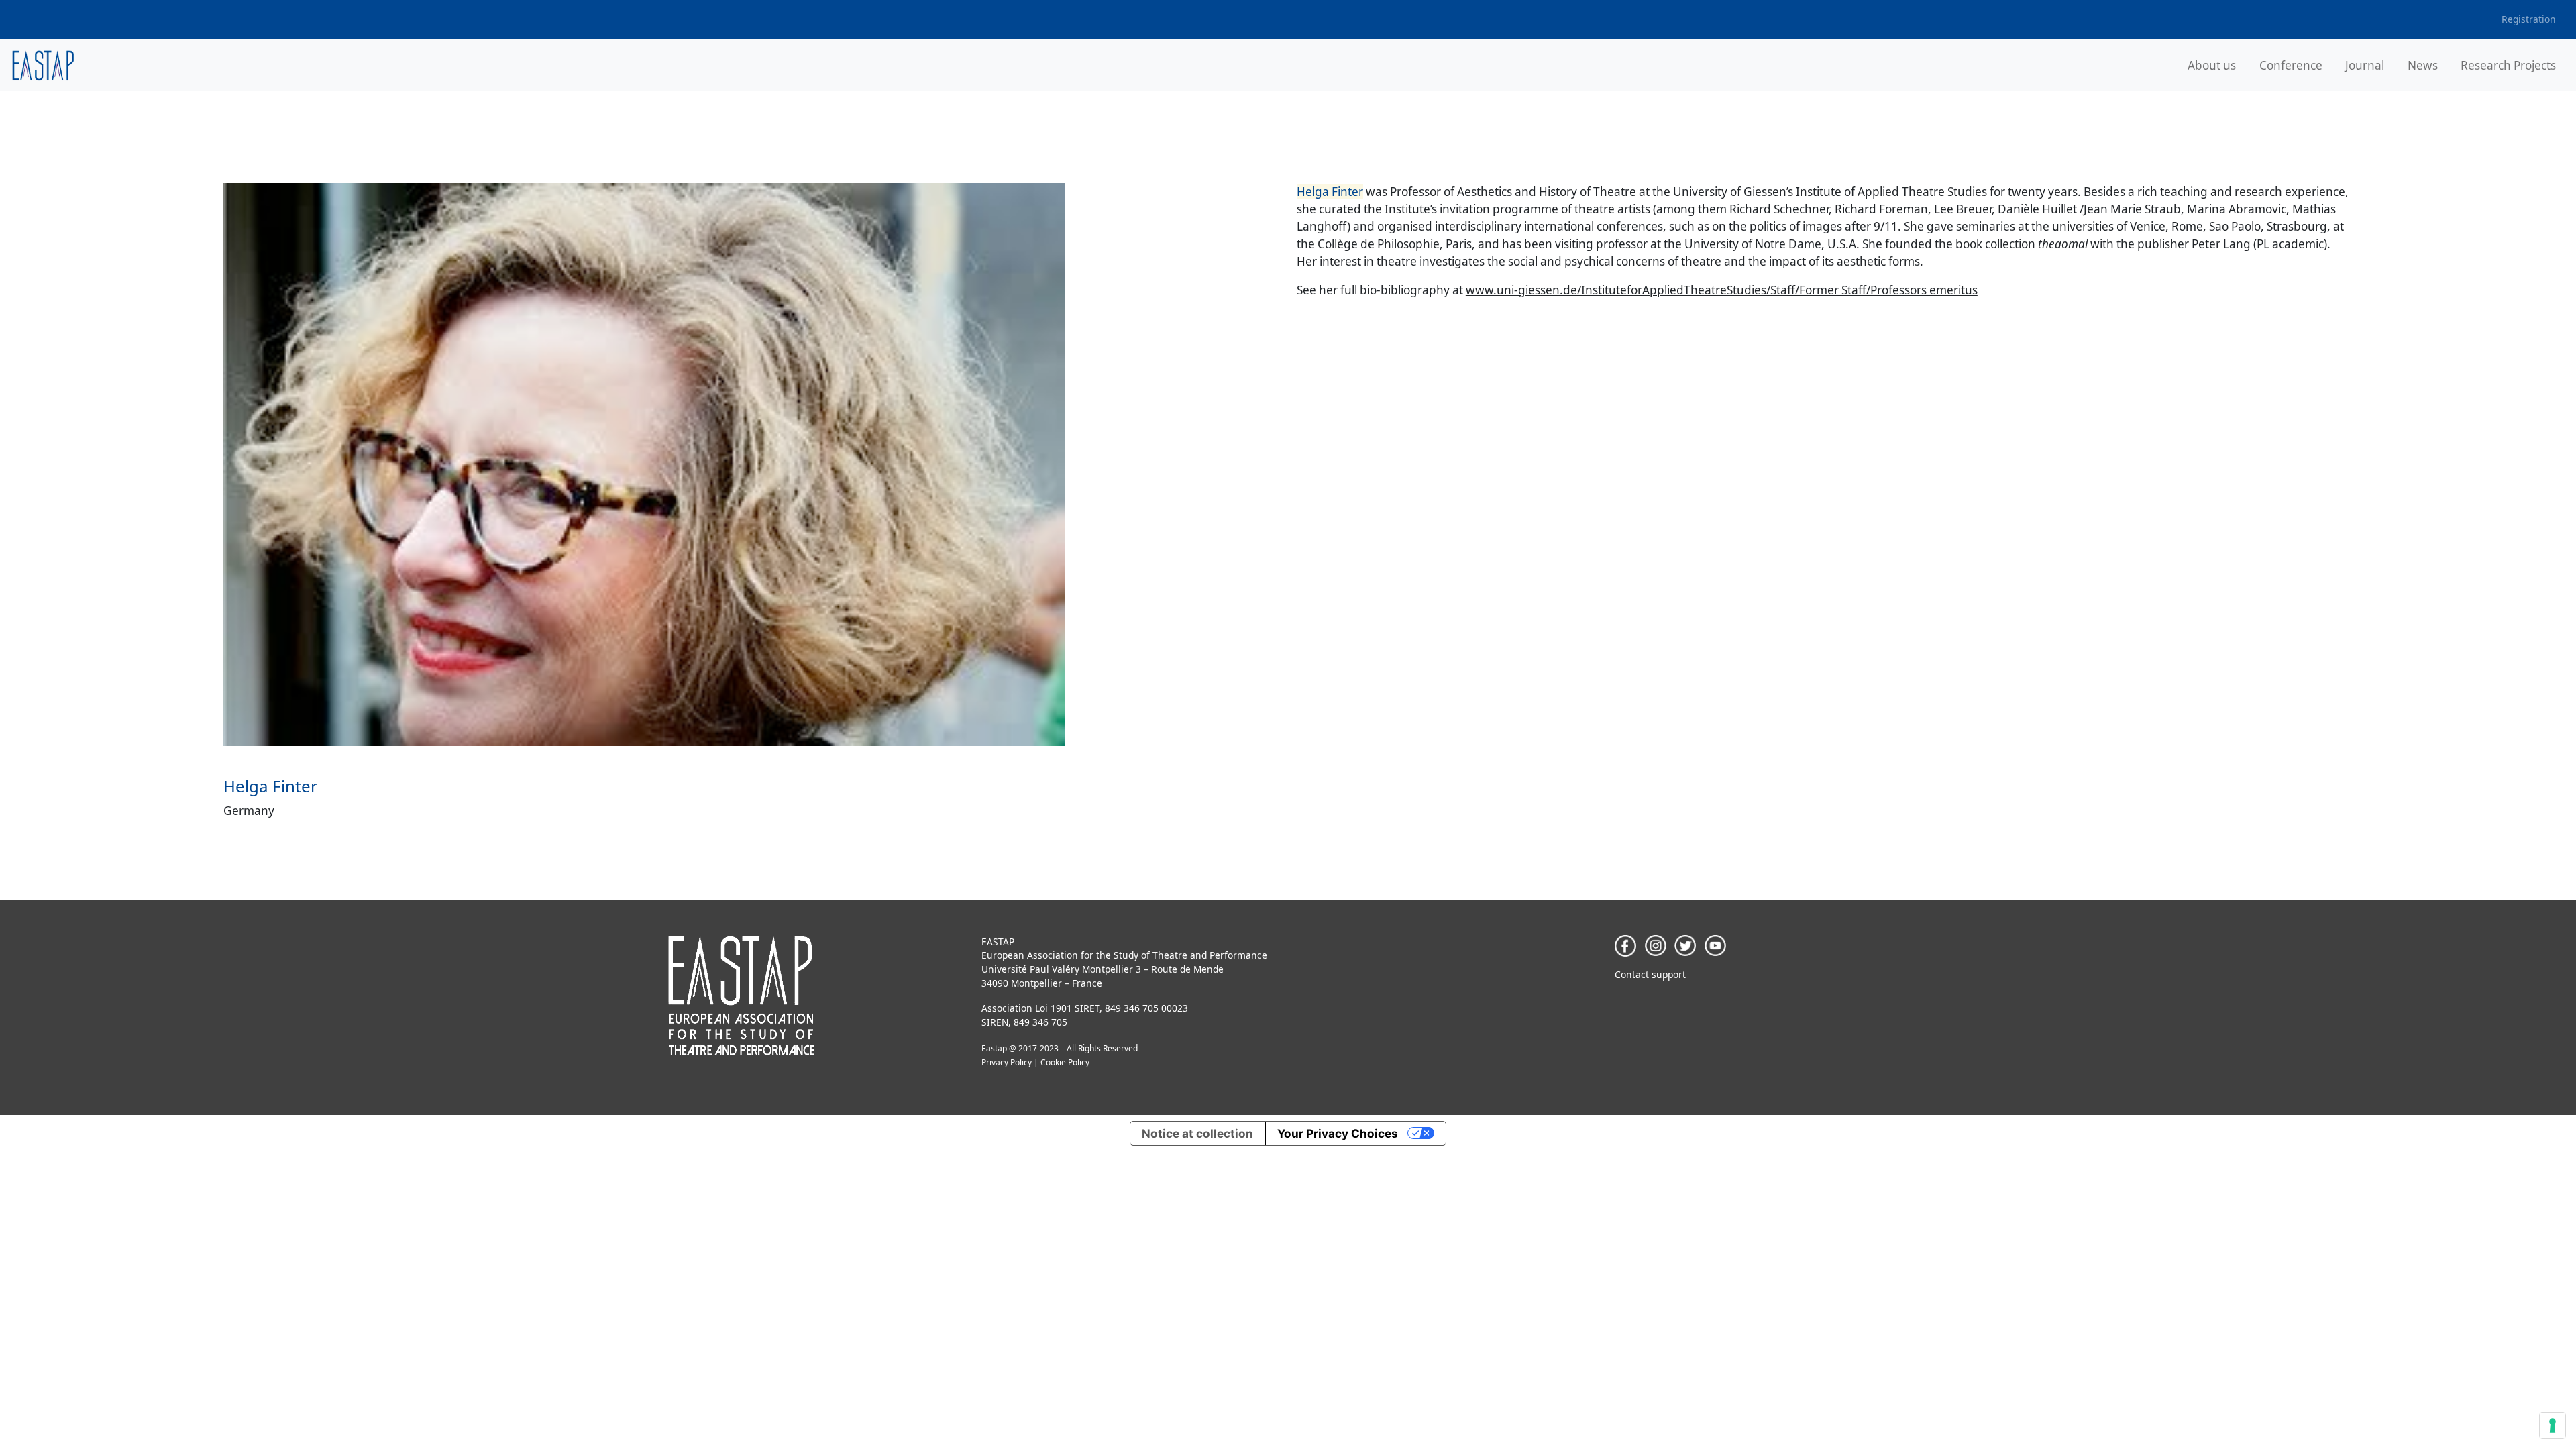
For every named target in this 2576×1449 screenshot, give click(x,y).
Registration (2529, 19)
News (2423, 65)
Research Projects (2508, 65)
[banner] (43, 65)
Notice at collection (1197, 1133)
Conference (2291, 65)
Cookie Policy (1065, 1062)
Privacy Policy (1007, 1062)
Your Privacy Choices (1338, 1133)
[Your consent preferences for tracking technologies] (2553, 1426)
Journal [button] (2365, 65)
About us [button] (2212, 65)
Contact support (1650, 974)
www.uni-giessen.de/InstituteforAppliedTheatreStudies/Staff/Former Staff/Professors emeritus (1722, 290)
